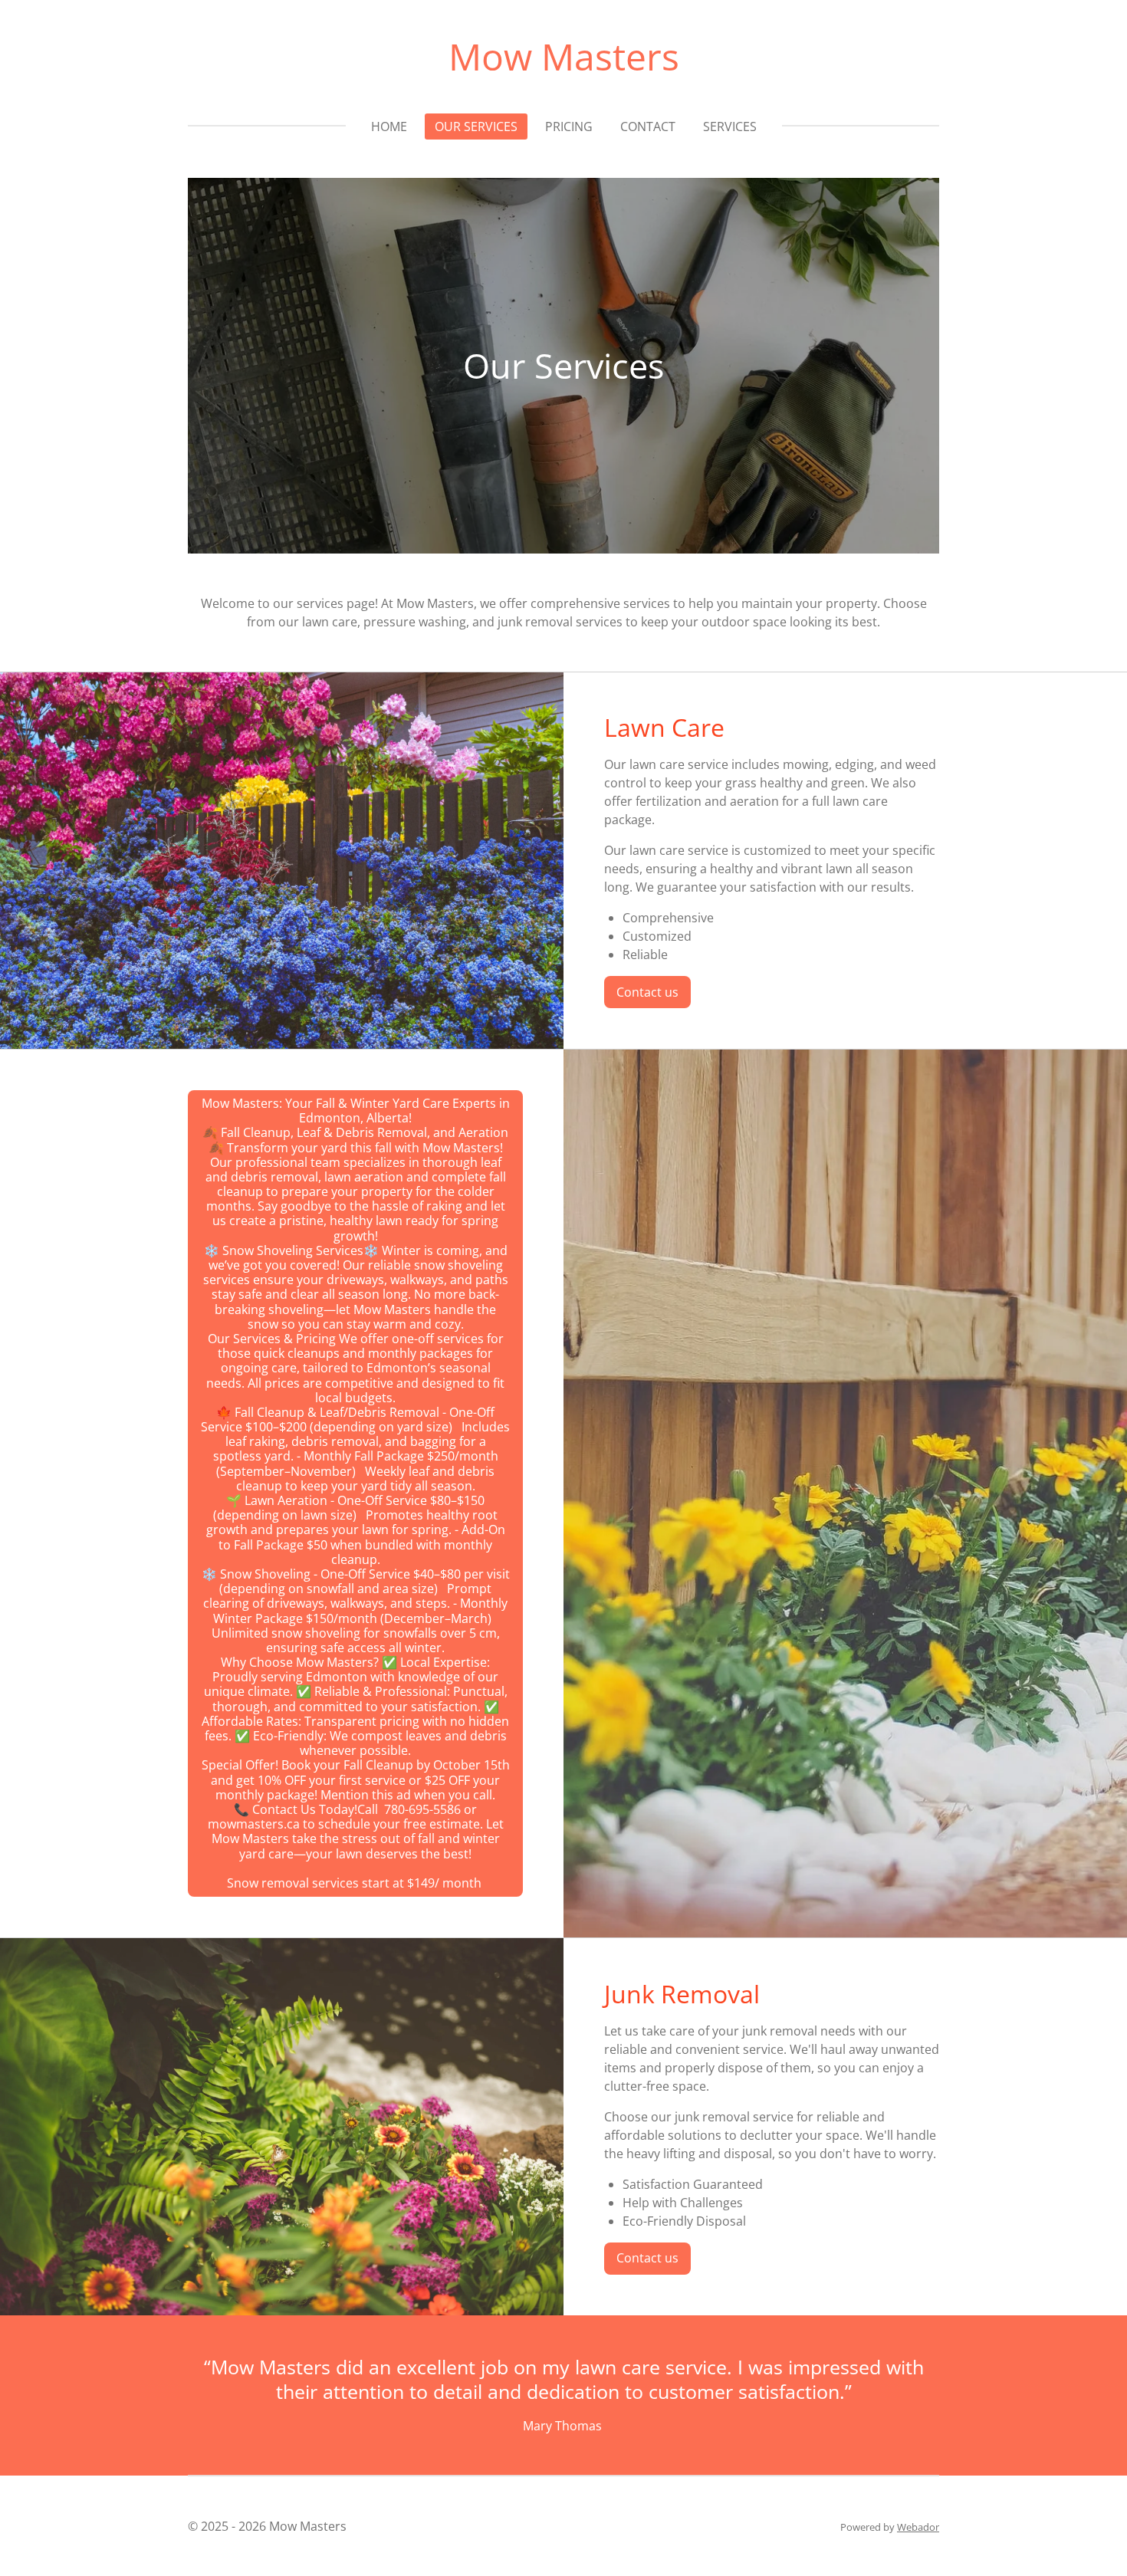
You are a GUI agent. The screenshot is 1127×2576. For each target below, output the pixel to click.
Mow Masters (564, 56)
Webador (918, 2527)
